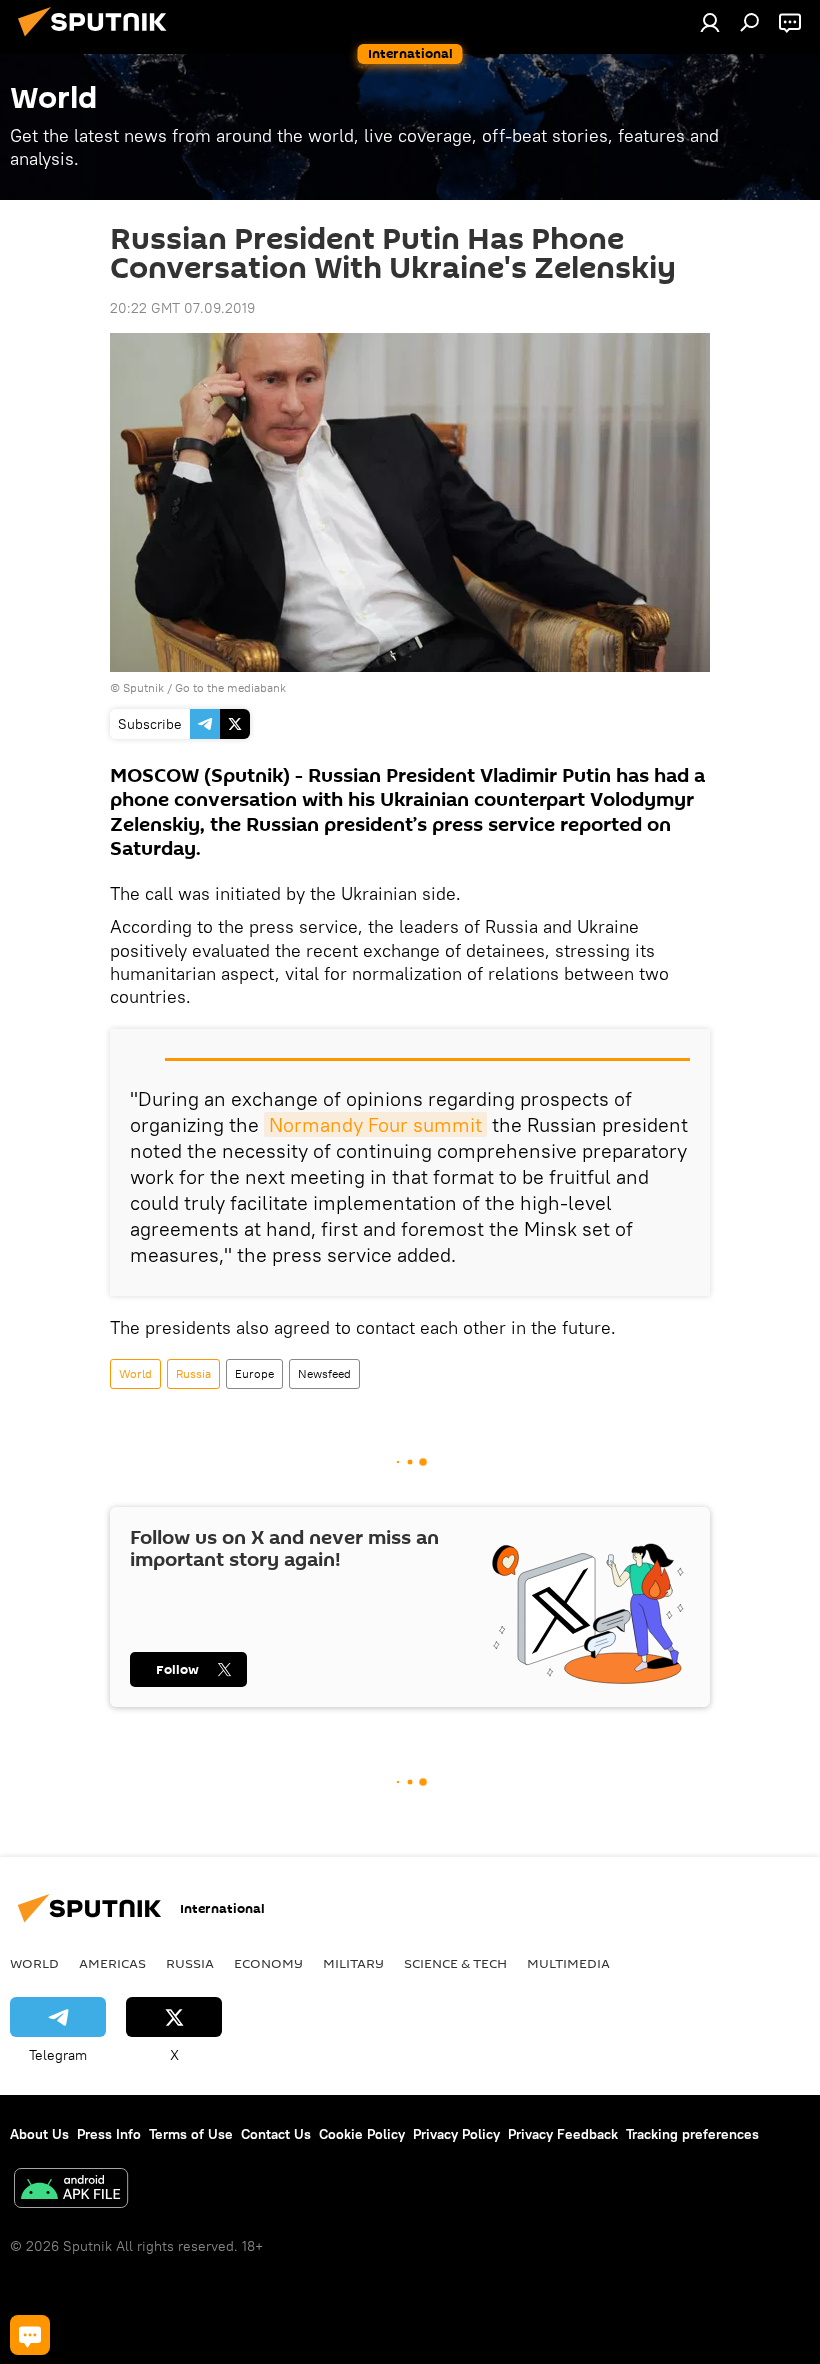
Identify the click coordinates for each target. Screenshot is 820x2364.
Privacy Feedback (563, 2134)
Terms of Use (191, 2134)
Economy (268, 1963)
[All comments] (30, 2335)
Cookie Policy (362, 2134)
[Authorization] (710, 22)
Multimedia (568, 1963)
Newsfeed (324, 1373)
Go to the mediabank (230, 687)
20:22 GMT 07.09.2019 (182, 308)
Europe (254, 1373)
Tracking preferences (692, 2134)
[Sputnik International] (98, 39)
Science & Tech (455, 1963)
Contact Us (276, 2134)
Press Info (109, 2134)
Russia (193, 1373)
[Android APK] (71, 2190)
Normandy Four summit (375, 1124)
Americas (112, 1963)
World (135, 1373)
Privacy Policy (456, 2134)
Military (353, 1963)
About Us (39, 2134)
